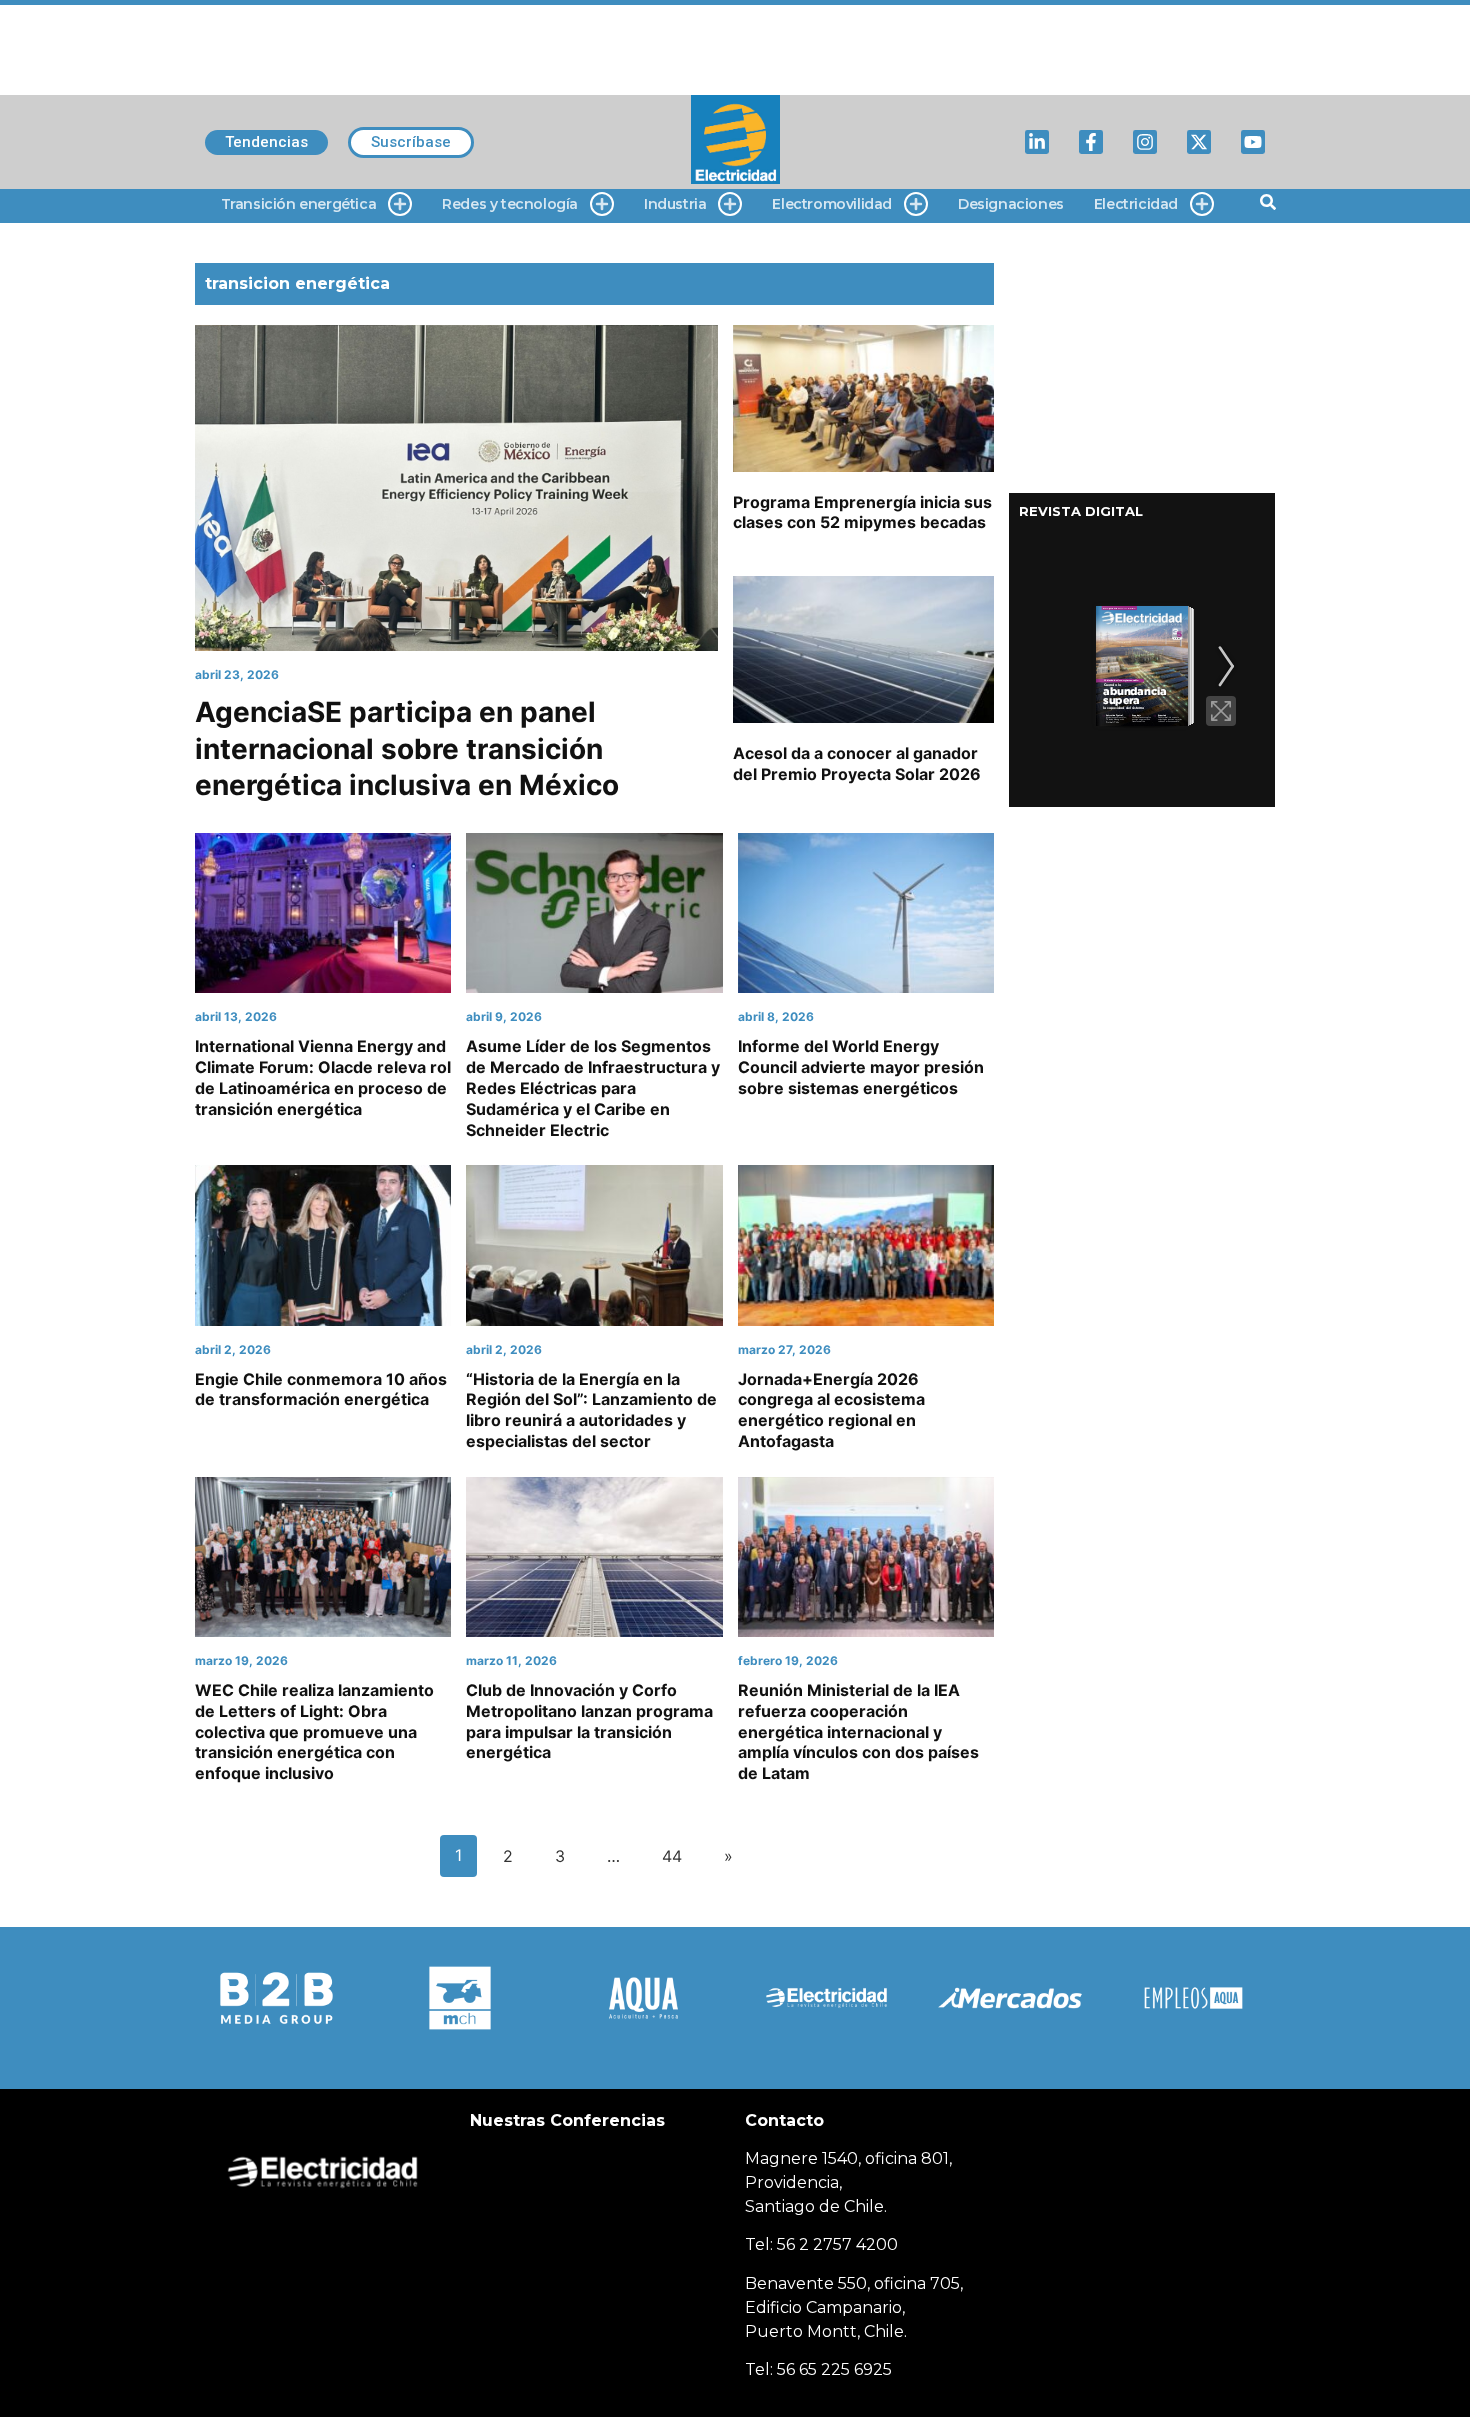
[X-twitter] (1199, 142)
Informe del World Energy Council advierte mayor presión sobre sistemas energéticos (861, 1067)
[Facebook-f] (1091, 142)
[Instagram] (1145, 142)
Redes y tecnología (510, 204)
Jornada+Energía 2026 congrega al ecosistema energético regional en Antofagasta (831, 1410)
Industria (675, 204)
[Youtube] (1253, 142)
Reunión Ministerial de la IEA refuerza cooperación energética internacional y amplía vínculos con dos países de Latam (858, 1731)
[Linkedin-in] (1037, 142)
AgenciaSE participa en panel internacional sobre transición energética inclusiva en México (407, 748)
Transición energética (299, 204)
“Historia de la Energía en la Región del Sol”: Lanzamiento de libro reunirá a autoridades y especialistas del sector (591, 1410)
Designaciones (1011, 204)
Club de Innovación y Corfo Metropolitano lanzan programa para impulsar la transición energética (589, 1721)
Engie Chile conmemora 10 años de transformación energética (321, 1389)
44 (672, 1856)
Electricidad (1136, 204)
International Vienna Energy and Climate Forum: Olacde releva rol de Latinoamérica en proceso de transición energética (323, 1077)
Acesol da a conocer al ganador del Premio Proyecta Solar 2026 (857, 763)
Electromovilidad (832, 204)
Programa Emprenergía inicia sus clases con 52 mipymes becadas (862, 512)
